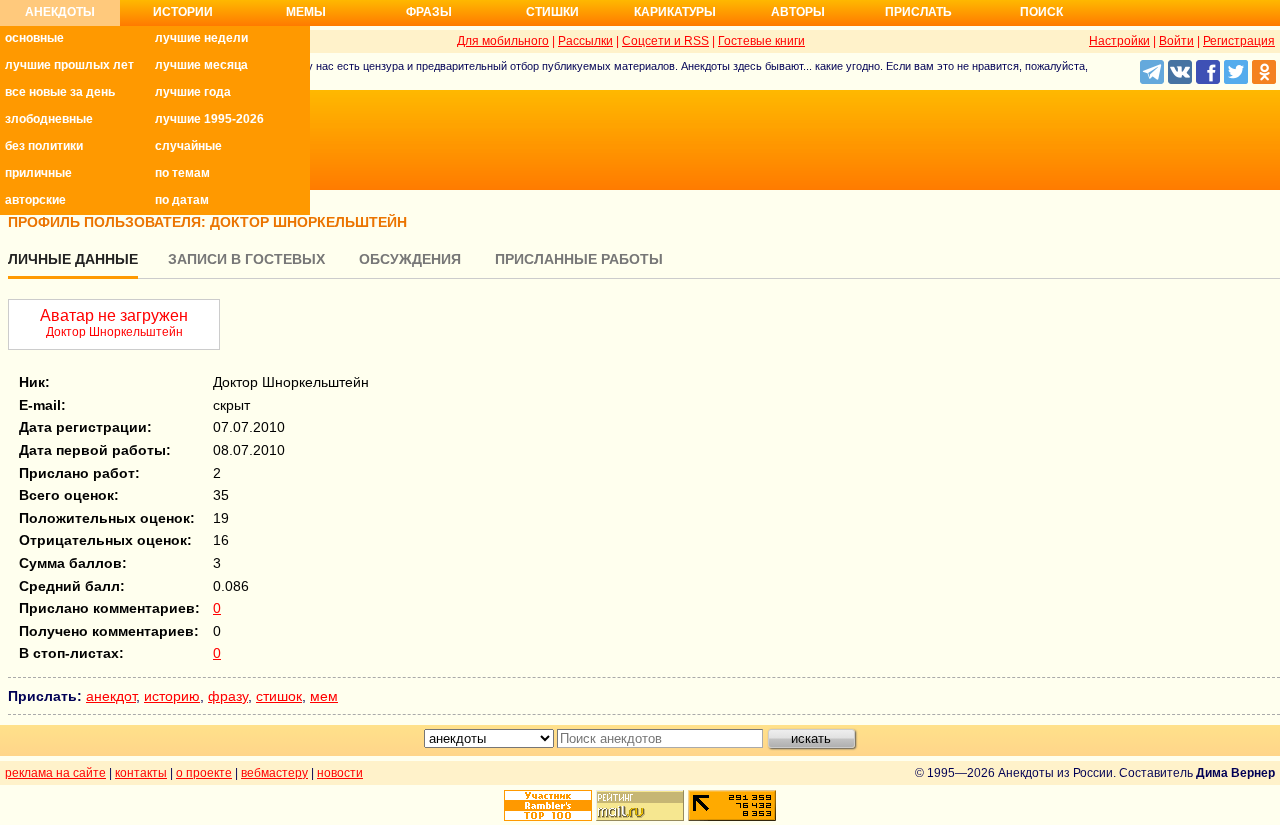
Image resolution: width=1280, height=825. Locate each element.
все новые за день (60, 92)
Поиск (1041, 12)
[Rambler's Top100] (548, 805)
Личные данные (73, 259)
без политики (44, 146)
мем (324, 696)
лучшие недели (201, 38)
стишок (279, 696)
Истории (183, 12)
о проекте (204, 773)
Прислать (918, 12)
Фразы (429, 12)
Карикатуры (675, 12)
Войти (1176, 41)
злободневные (49, 119)
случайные (188, 146)
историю (172, 696)
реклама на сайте (55, 773)
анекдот (111, 696)
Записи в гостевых (246, 259)
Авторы (798, 12)
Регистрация (1239, 41)
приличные (38, 173)
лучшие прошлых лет (69, 65)
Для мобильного (503, 41)
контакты (141, 773)
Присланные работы (579, 259)
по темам (182, 173)
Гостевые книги (761, 41)
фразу (228, 696)
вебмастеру (274, 773)
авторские (35, 200)
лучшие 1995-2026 (209, 119)
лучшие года (193, 92)
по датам (182, 200)
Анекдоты (60, 12)
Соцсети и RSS (665, 41)
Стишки (552, 12)
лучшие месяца (201, 65)
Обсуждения (410, 259)
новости (340, 773)
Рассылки (585, 41)
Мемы (306, 12)
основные (34, 38)
